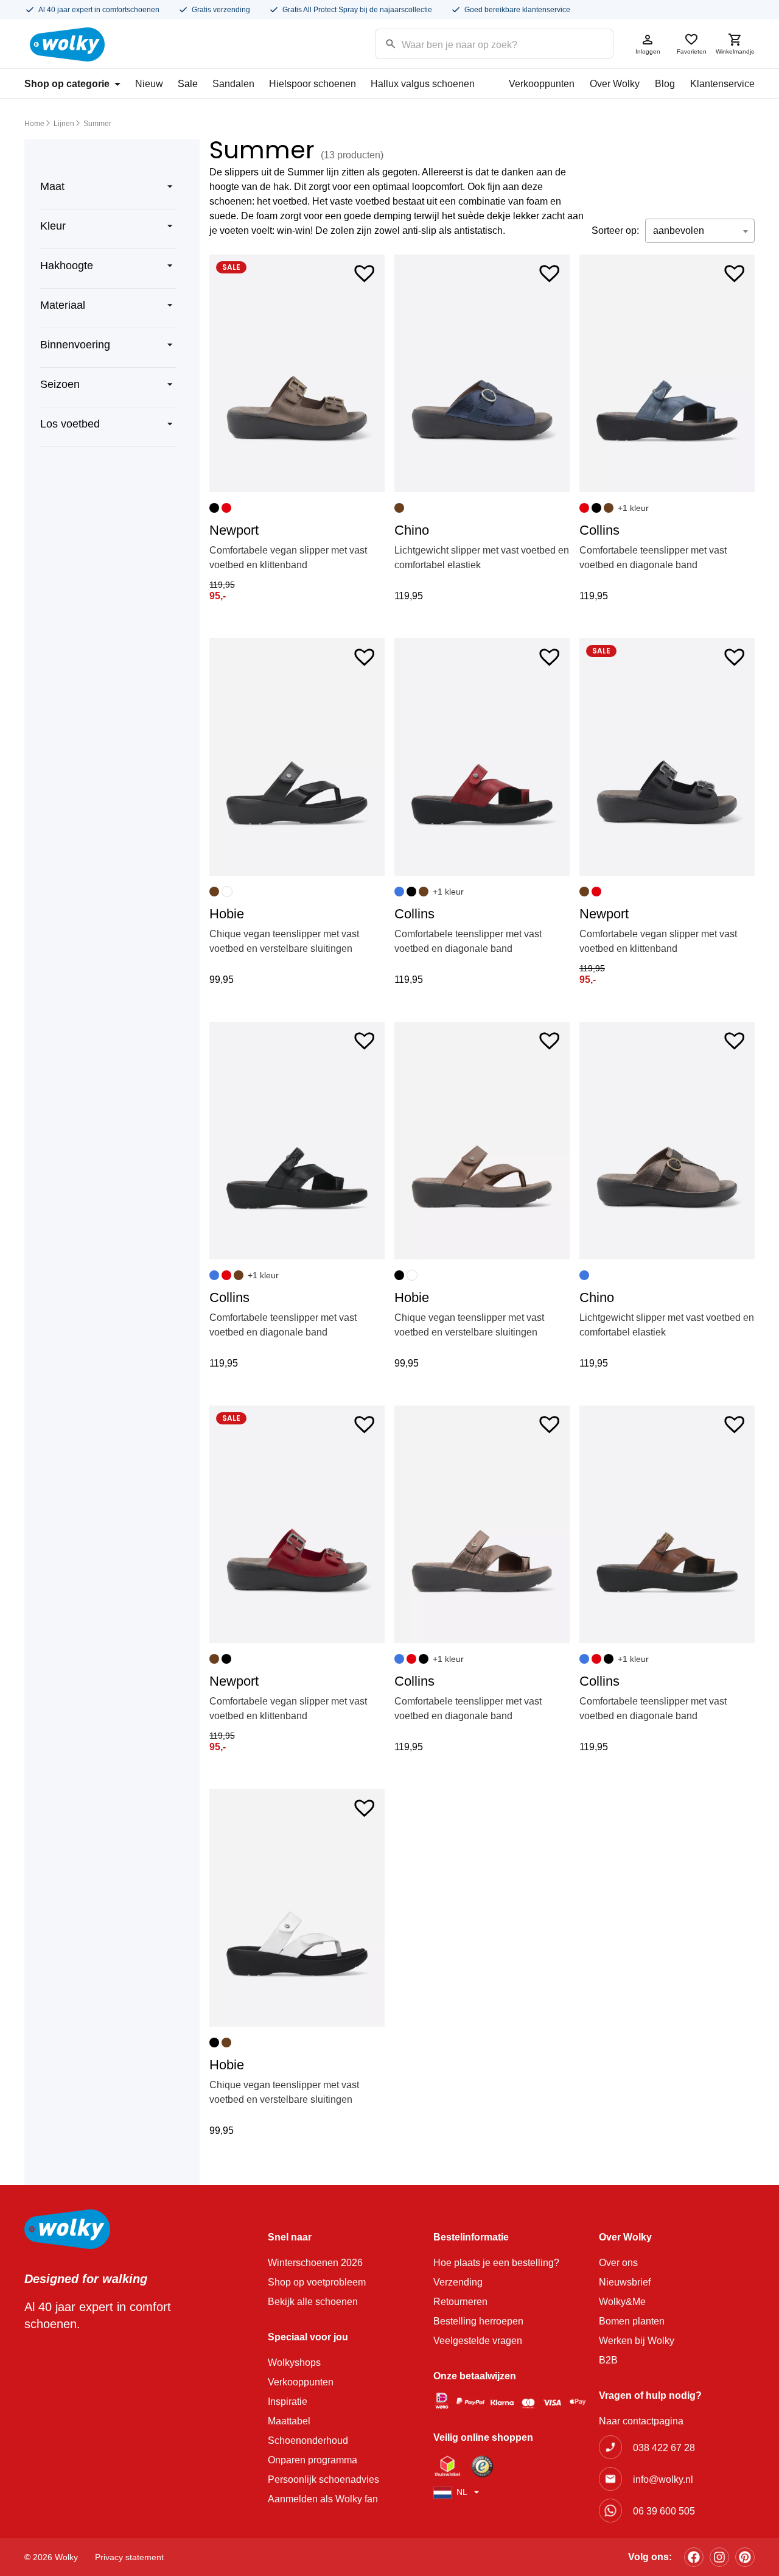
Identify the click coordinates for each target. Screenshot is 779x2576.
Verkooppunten (542, 84)
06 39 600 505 (664, 2511)
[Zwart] (214, 508)
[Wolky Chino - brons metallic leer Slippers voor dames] (667, 1141)
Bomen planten (632, 2321)
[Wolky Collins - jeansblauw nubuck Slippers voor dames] (667, 373)
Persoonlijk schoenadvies (323, 2479)
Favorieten (692, 51)
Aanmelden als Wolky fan (323, 2499)
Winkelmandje (735, 51)
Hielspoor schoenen (313, 84)
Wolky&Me (622, 2302)
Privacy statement (129, 2557)
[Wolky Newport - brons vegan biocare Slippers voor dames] (297, 373)
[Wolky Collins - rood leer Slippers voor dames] (482, 757)
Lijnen (64, 124)
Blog (665, 84)
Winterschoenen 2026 (315, 2263)
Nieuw (149, 84)
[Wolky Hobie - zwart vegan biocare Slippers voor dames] (297, 757)
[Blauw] (399, 892)
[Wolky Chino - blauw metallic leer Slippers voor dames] (482, 373)
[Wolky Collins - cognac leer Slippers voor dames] (667, 1524)
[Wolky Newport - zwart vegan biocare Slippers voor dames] (667, 757)
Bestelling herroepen (478, 2321)
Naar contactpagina (641, 2421)
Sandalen (233, 84)
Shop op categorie (67, 84)
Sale (188, 84)
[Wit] (227, 892)
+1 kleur (633, 508)
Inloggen (648, 51)
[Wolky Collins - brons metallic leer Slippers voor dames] (482, 1524)
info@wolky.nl (663, 2479)
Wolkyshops (294, 2363)
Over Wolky (615, 84)
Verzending (458, 2282)
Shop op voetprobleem (317, 2282)
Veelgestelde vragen (478, 2341)
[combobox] (700, 231)
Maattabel (289, 2421)
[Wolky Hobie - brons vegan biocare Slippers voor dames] (482, 1141)
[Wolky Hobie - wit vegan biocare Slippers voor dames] (297, 1908)
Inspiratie (288, 2402)
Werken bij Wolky (637, 2341)
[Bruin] (399, 508)
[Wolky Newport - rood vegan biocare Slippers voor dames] (297, 1524)
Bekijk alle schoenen (313, 2302)
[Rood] (226, 508)
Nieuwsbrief (625, 2282)
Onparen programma (313, 2460)
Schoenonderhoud (308, 2441)
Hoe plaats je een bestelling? (496, 2263)
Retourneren (460, 2302)
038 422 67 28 (664, 2448)
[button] (365, 272)
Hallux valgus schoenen (423, 84)
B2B (608, 2360)
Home (34, 124)
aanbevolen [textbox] (679, 231)
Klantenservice (722, 84)
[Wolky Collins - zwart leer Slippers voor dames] (297, 1141)
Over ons (618, 2263)
